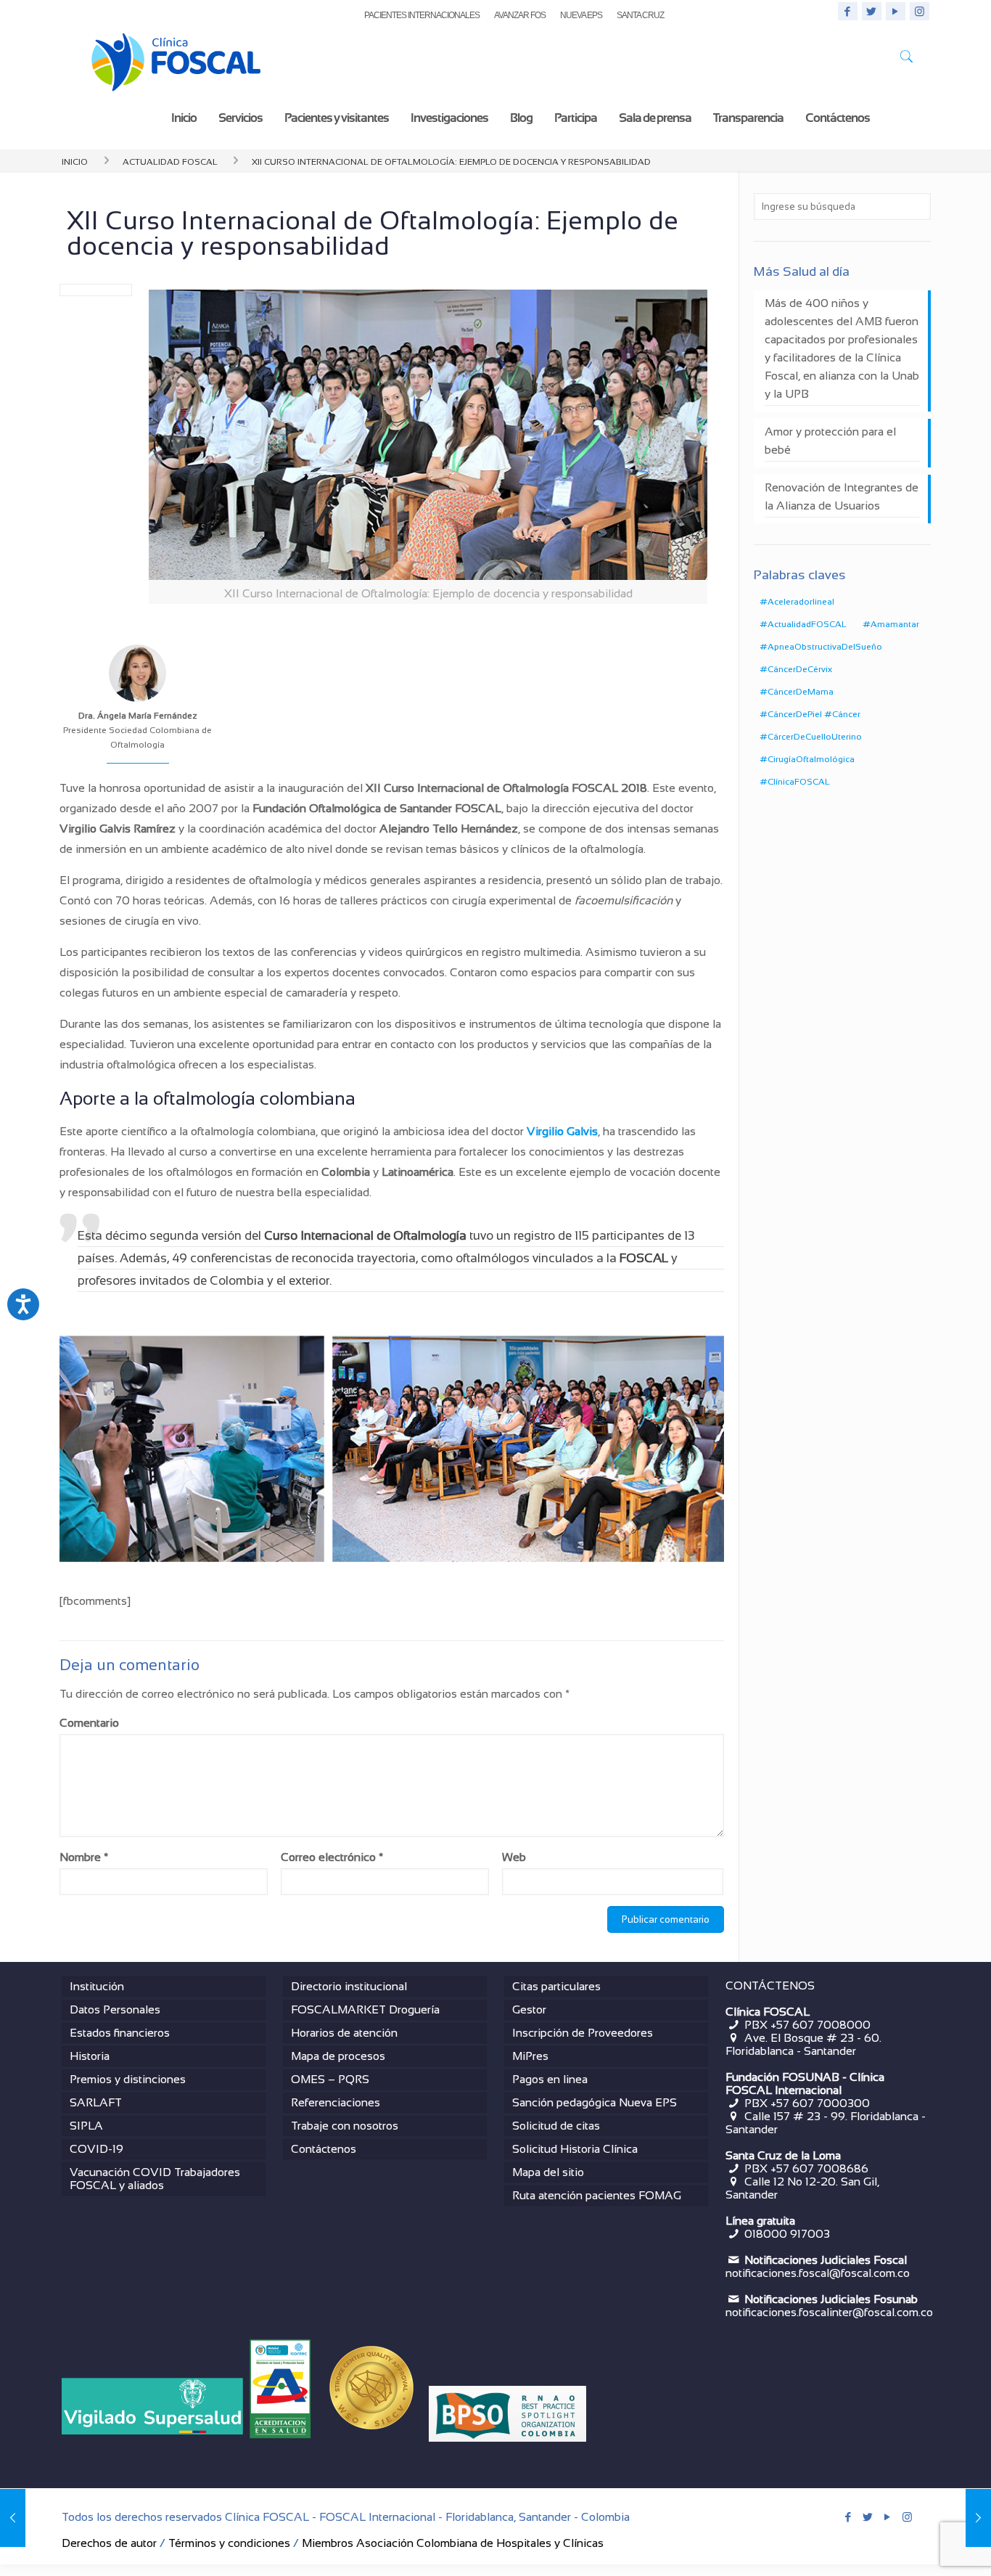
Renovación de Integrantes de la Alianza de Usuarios (842, 496)
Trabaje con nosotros (345, 2126)
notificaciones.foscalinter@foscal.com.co (829, 2312)
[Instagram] (920, 11)
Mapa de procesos (338, 2056)
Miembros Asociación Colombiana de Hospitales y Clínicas (453, 2543)
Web (514, 1857)
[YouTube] (896, 11)
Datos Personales (115, 2009)
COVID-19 (96, 2149)
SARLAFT (96, 2102)
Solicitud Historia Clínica (575, 2149)
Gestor (529, 2009)
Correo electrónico (332, 1857)
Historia (90, 2056)
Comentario (89, 1723)
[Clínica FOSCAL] (176, 59)
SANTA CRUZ (640, 15)
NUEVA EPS (581, 15)
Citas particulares (556, 1986)
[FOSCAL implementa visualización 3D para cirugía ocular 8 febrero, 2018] (978, 2518)
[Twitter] (872, 11)
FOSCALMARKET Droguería (365, 2009)
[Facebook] (848, 11)
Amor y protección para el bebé (830, 441)
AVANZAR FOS (520, 15)
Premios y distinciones (128, 2079)
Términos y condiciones (229, 2543)
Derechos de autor (109, 2543)
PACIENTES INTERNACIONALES (422, 15)
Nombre (84, 1857)
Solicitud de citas (556, 2126)
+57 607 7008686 (819, 2168)
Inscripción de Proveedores (583, 2033)
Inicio (75, 160)
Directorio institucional (349, 1986)
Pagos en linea (550, 2079)
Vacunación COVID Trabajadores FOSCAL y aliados (155, 2179)
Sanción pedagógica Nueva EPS (595, 2102)
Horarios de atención (344, 2033)
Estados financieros (120, 2033)
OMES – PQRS (330, 2079)
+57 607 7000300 (820, 2103)
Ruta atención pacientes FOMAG (597, 2195)
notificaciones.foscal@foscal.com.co (818, 2273)
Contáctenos (324, 2149)
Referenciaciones (336, 2102)
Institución (97, 1986)
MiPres (530, 2056)
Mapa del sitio (548, 2172)
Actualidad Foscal (170, 160)
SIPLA (86, 2126)
